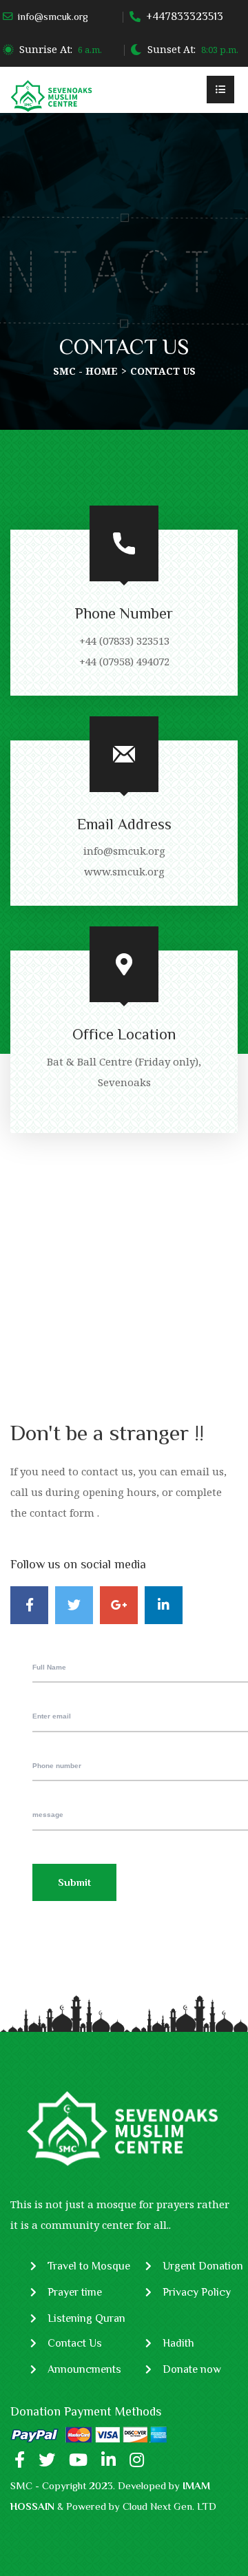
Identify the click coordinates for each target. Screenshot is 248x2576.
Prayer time (75, 2292)
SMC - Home (85, 371)
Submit (74, 1882)
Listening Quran (86, 2318)
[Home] (52, 95)
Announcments (84, 2369)
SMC (21, 2485)
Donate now (192, 2369)
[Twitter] (74, 1605)
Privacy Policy (197, 2292)
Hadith (178, 2343)
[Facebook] (29, 1605)
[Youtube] (78, 2460)
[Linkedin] (164, 1605)
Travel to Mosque (89, 2266)
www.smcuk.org (124, 871)
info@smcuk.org (53, 17)
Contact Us (75, 2343)
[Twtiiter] (47, 2460)
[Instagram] (137, 2460)
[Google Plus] (119, 1605)
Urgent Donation (203, 2266)
